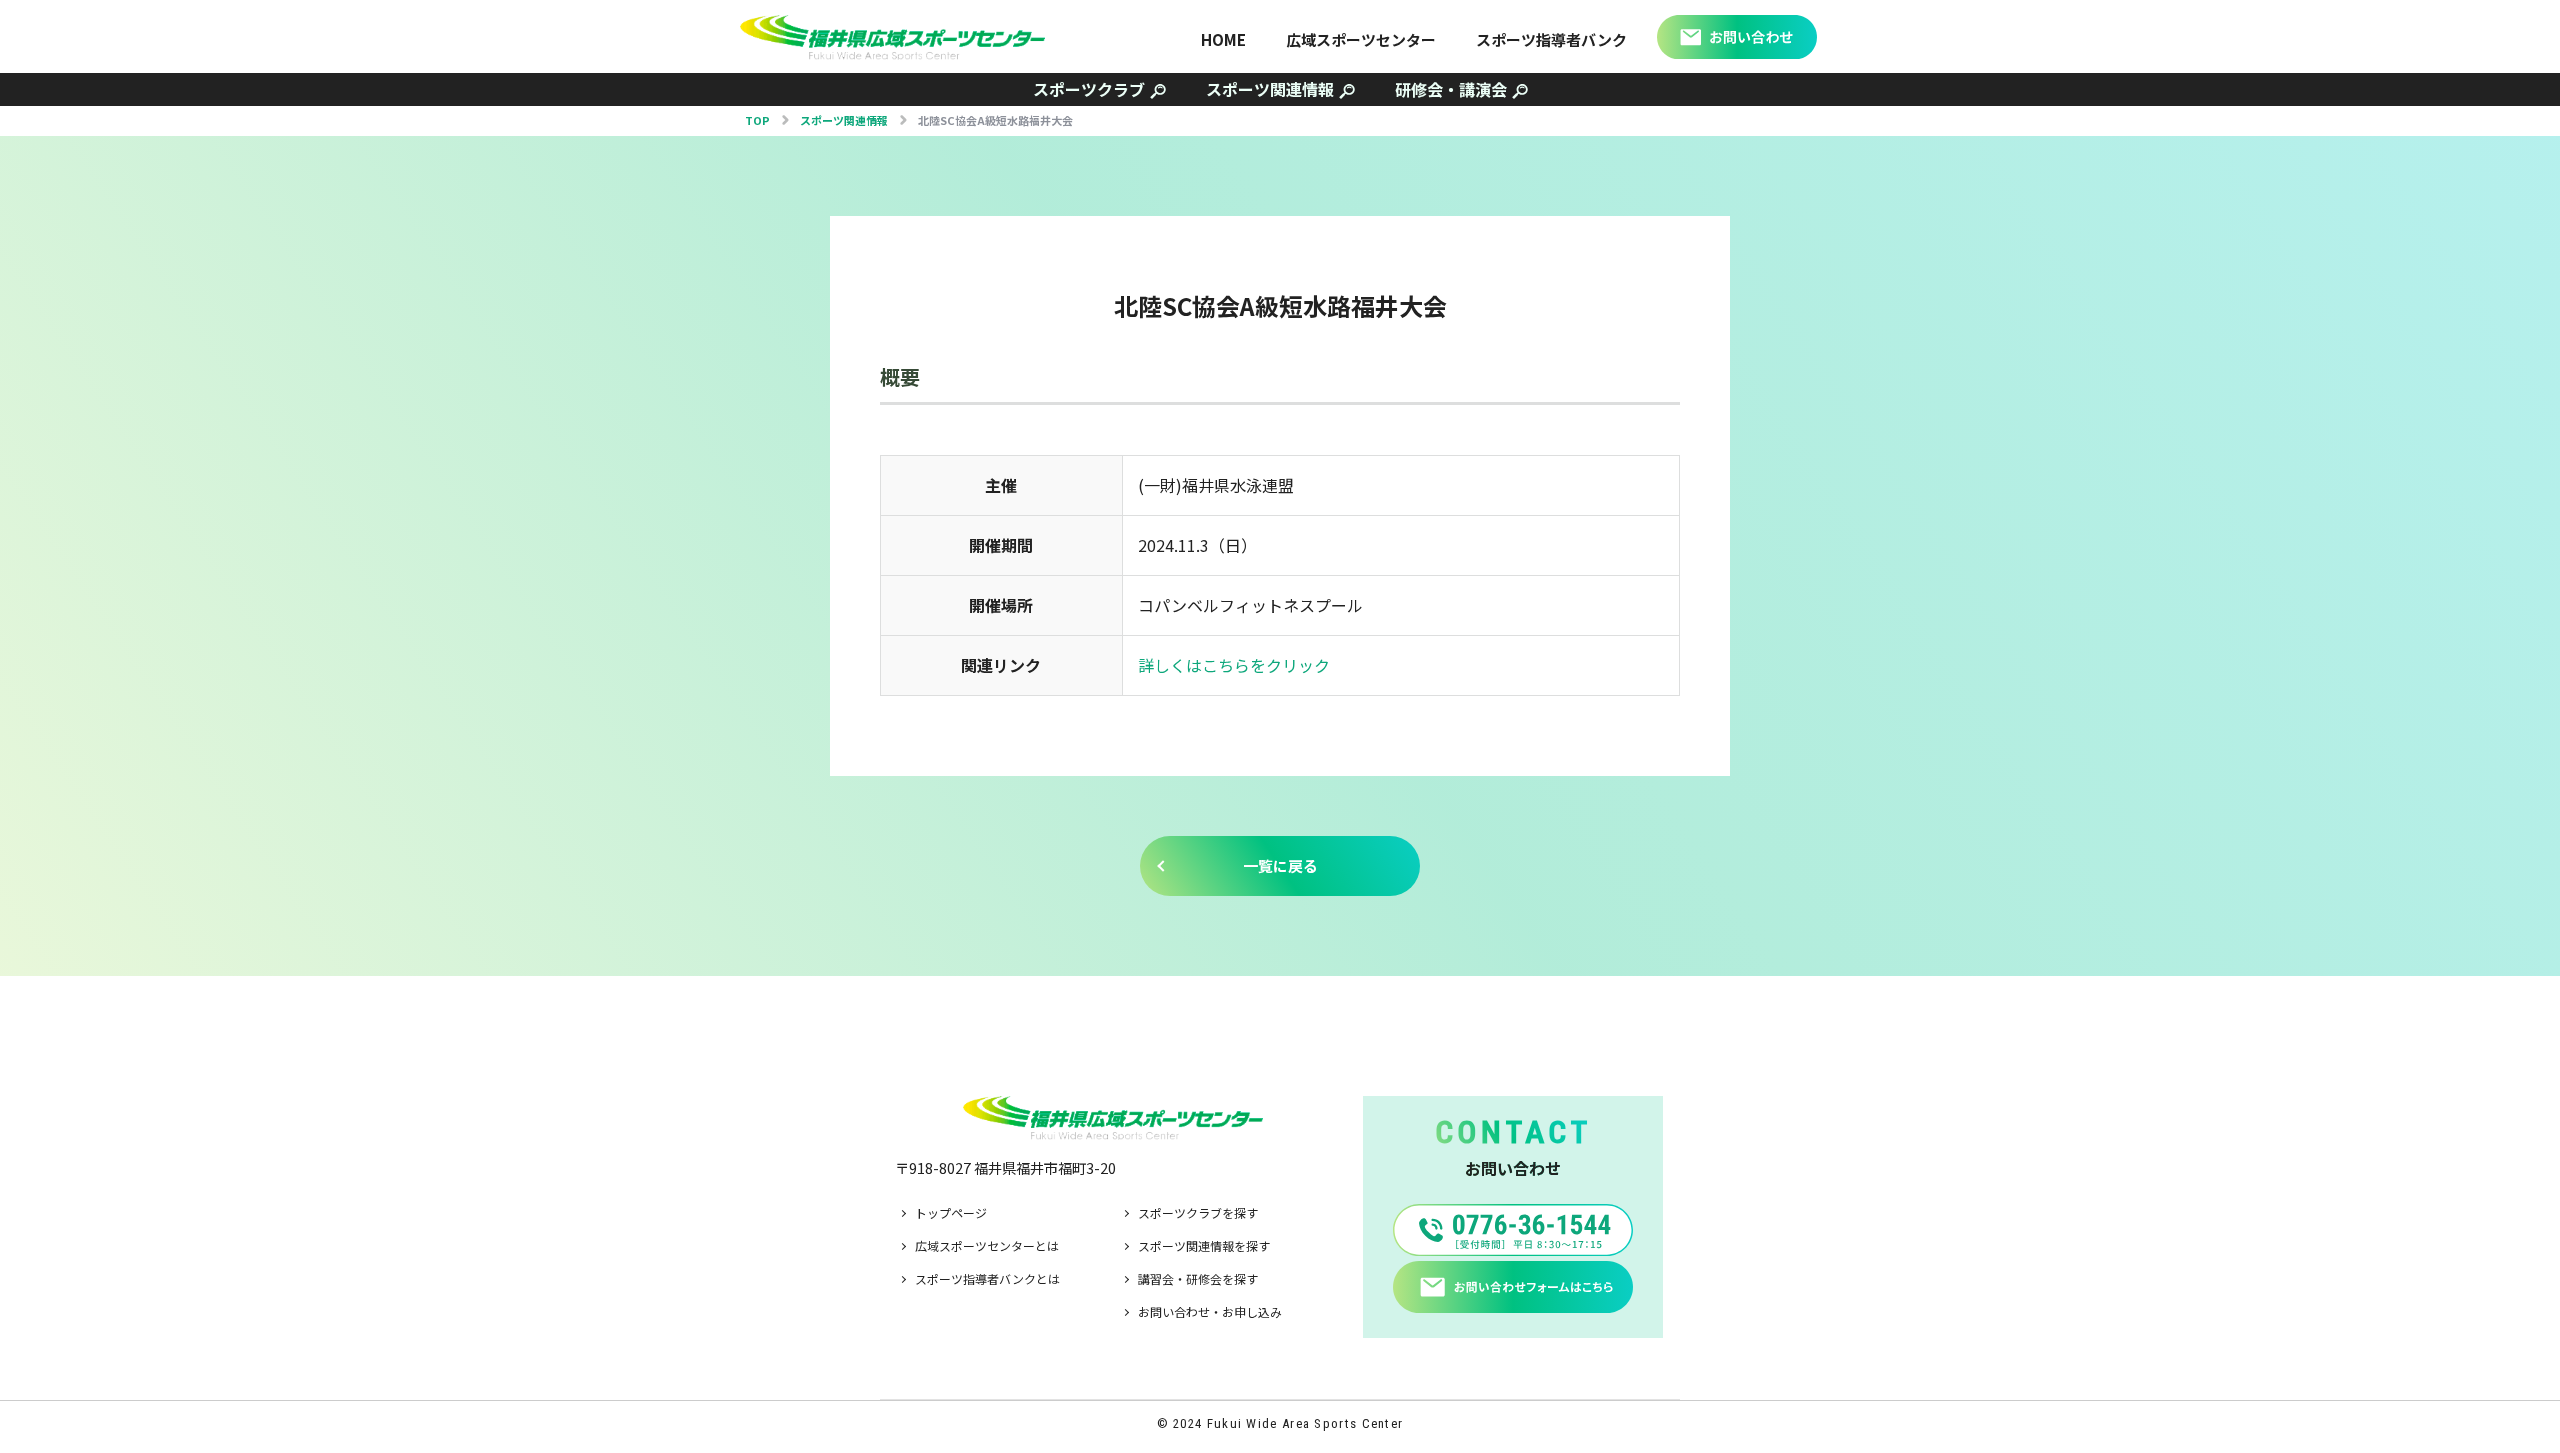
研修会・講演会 (1451, 89)
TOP (757, 120)
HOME (1223, 39)
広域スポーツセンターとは (987, 1245)
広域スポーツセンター (1361, 39)
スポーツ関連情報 (1270, 89)
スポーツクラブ (1089, 89)
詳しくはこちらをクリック (1234, 665)
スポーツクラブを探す (1198, 1212)
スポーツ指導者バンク (1551, 39)
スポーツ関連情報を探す (1204, 1245)
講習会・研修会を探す (1198, 1278)
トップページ (951, 1212)
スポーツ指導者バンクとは (987, 1278)
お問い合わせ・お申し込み (1210, 1311)
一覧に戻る (1280, 865)
